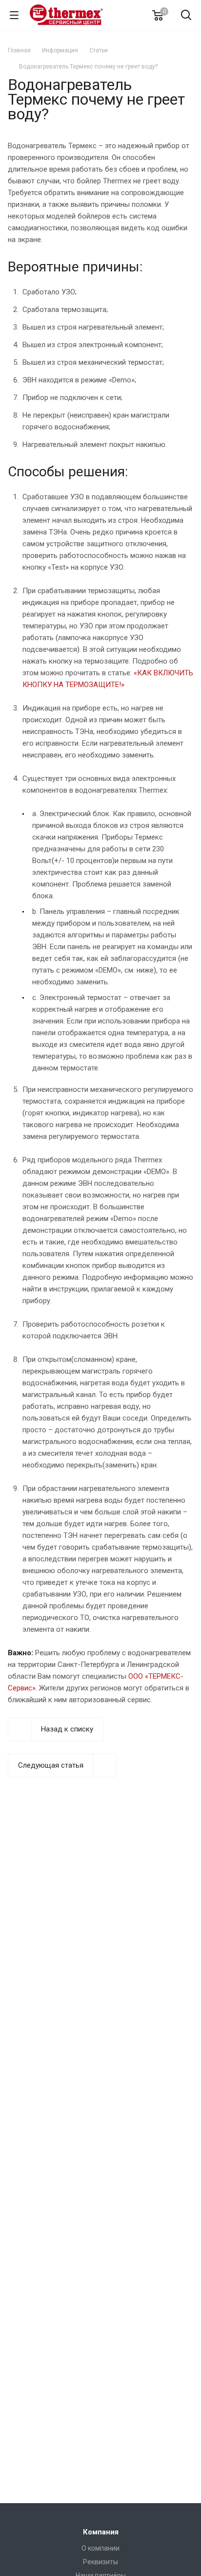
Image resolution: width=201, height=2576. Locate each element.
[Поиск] (186, 16)
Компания (101, 2532)
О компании (100, 2548)
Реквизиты (100, 2562)
